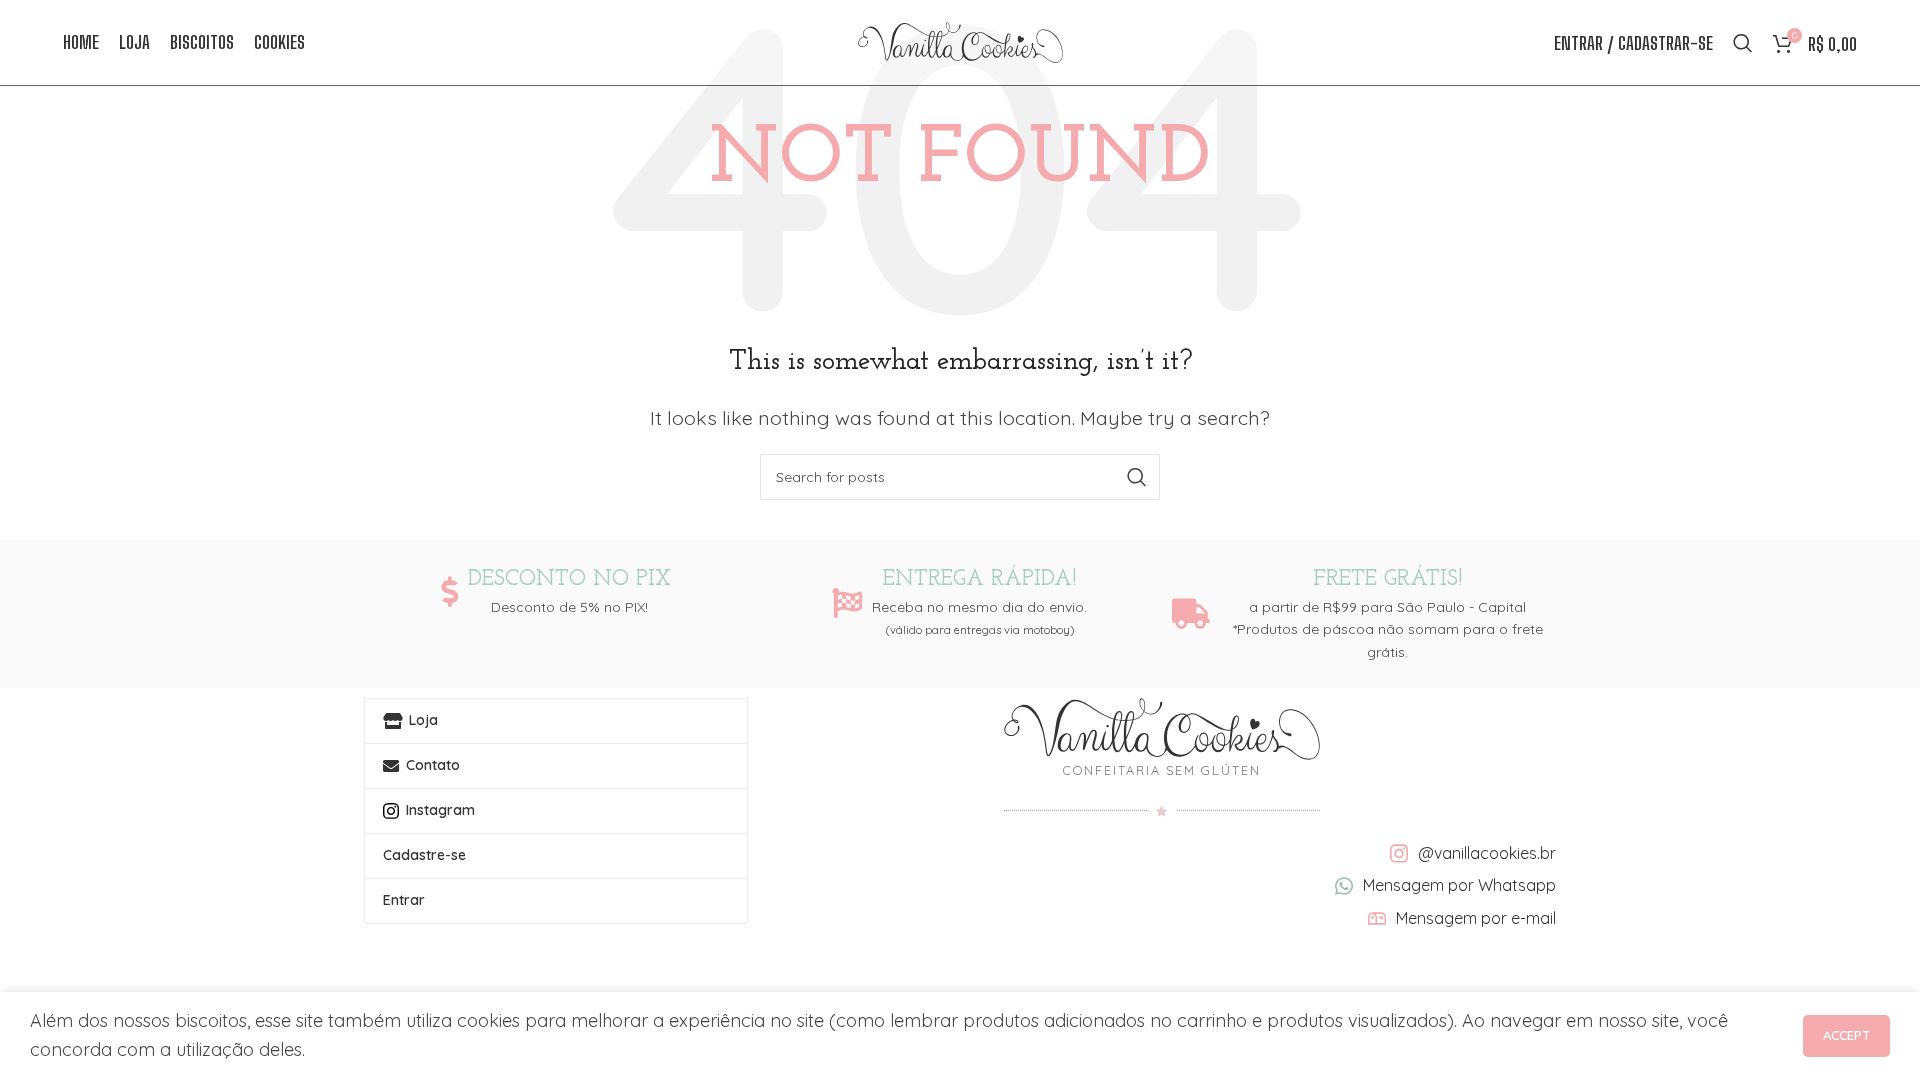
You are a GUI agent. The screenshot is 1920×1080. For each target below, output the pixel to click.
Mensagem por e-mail (1476, 918)
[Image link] (1161, 727)
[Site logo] (960, 40)
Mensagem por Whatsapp (1459, 885)
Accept (1846, 1035)
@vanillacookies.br (1487, 853)
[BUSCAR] (1137, 477)
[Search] (1743, 43)
